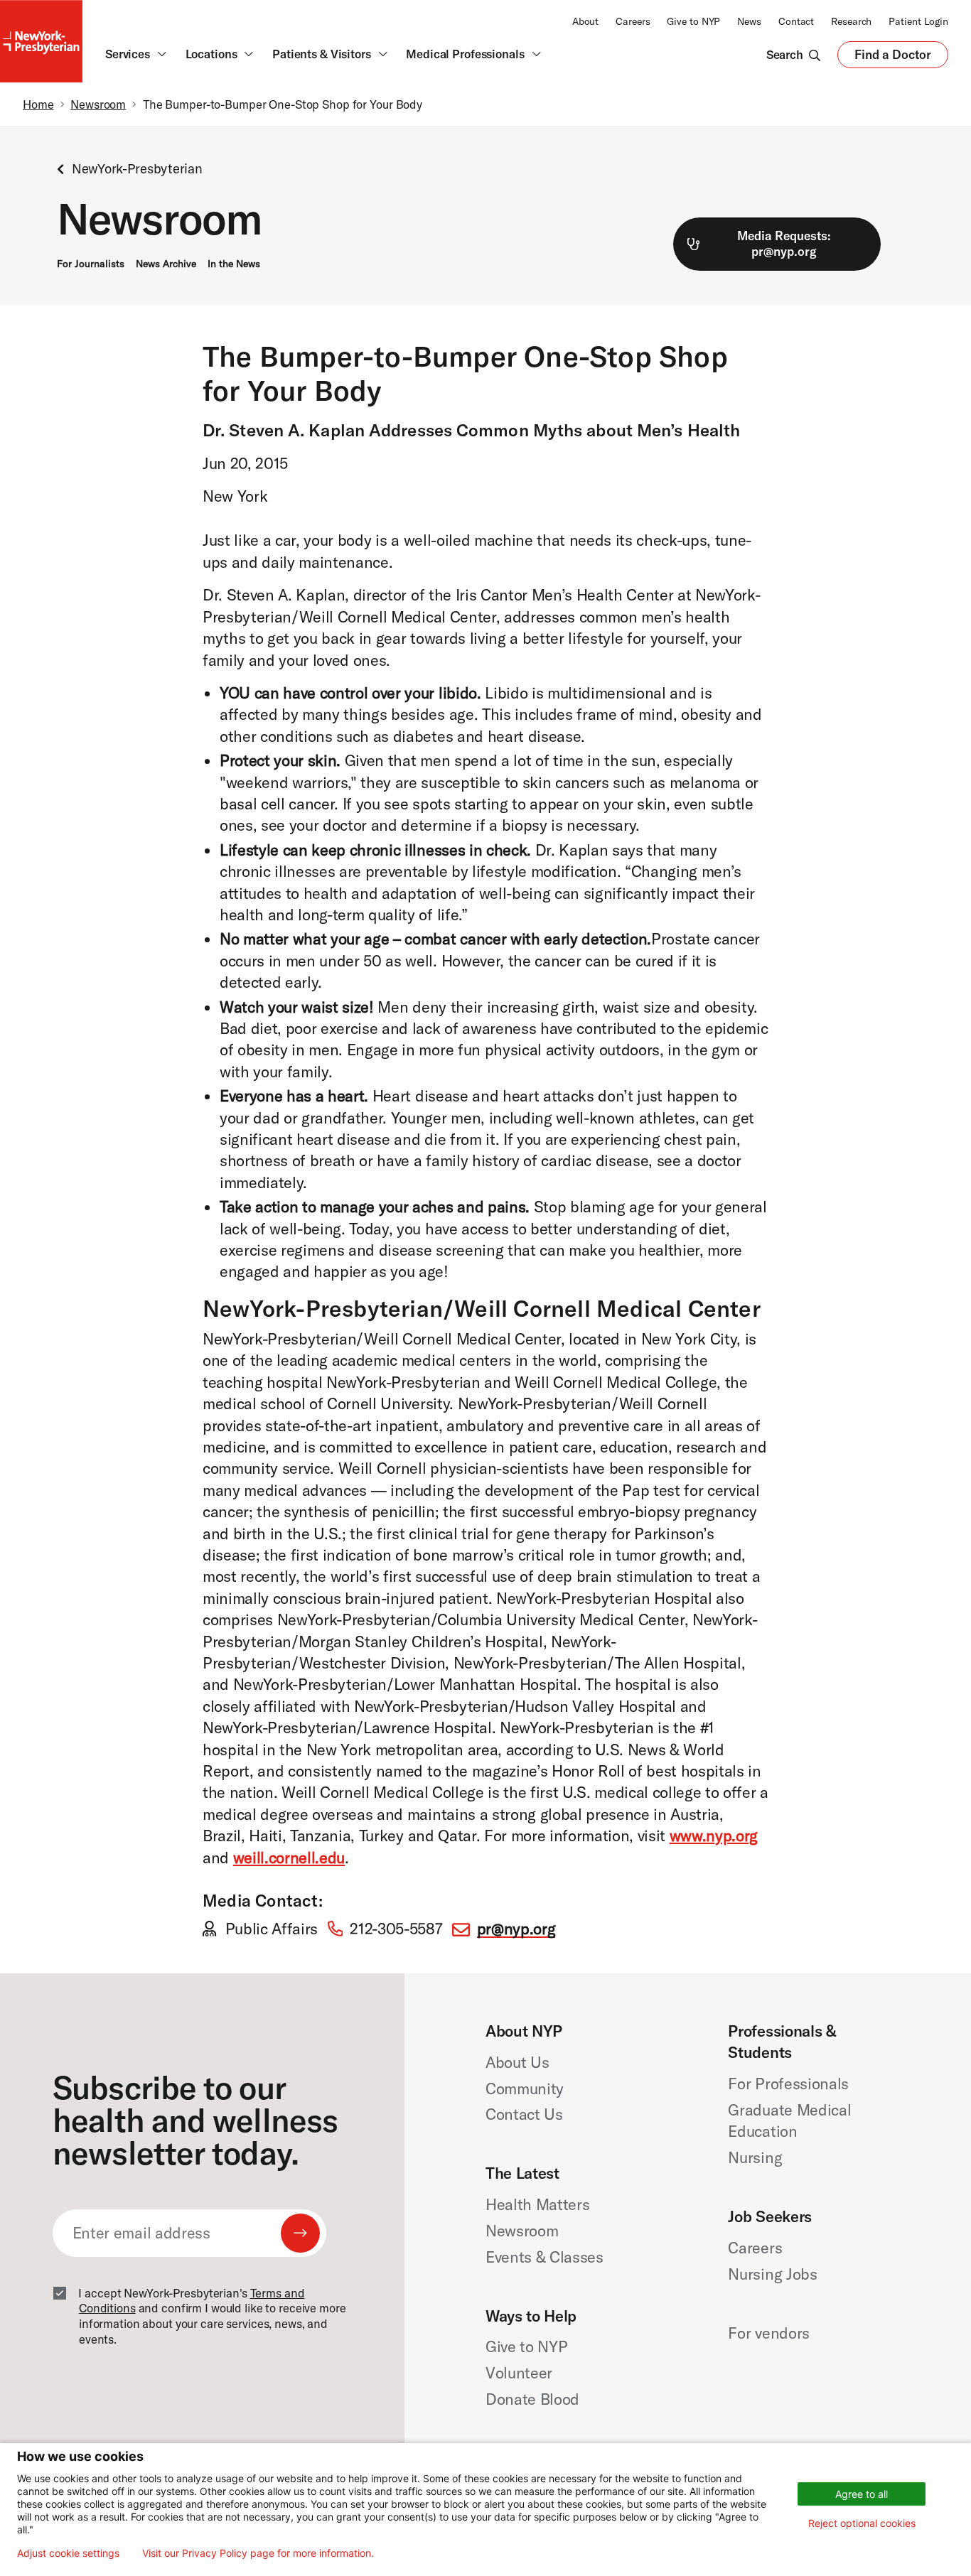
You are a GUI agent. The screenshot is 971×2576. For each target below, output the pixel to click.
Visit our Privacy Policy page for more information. (258, 2553)
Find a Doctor (893, 58)
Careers (633, 21)
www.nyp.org (714, 1836)
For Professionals (788, 2084)
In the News (234, 264)
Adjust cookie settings (68, 2553)
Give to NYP (693, 21)
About (585, 21)
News (749, 21)
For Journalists (91, 264)
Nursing (755, 2157)
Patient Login (918, 21)
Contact (796, 21)
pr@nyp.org (516, 1929)
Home (38, 104)
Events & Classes (544, 2257)
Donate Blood (532, 2399)
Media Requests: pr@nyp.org (784, 244)
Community (525, 2089)
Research (851, 21)
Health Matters (537, 2204)
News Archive (166, 264)
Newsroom (98, 104)
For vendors (768, 2333)
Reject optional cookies (862, 2523)
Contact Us (524, 2114)
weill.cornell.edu (289, 1858)
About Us (517, 2062)
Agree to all (862, 2494)
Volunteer (519, 2373)
